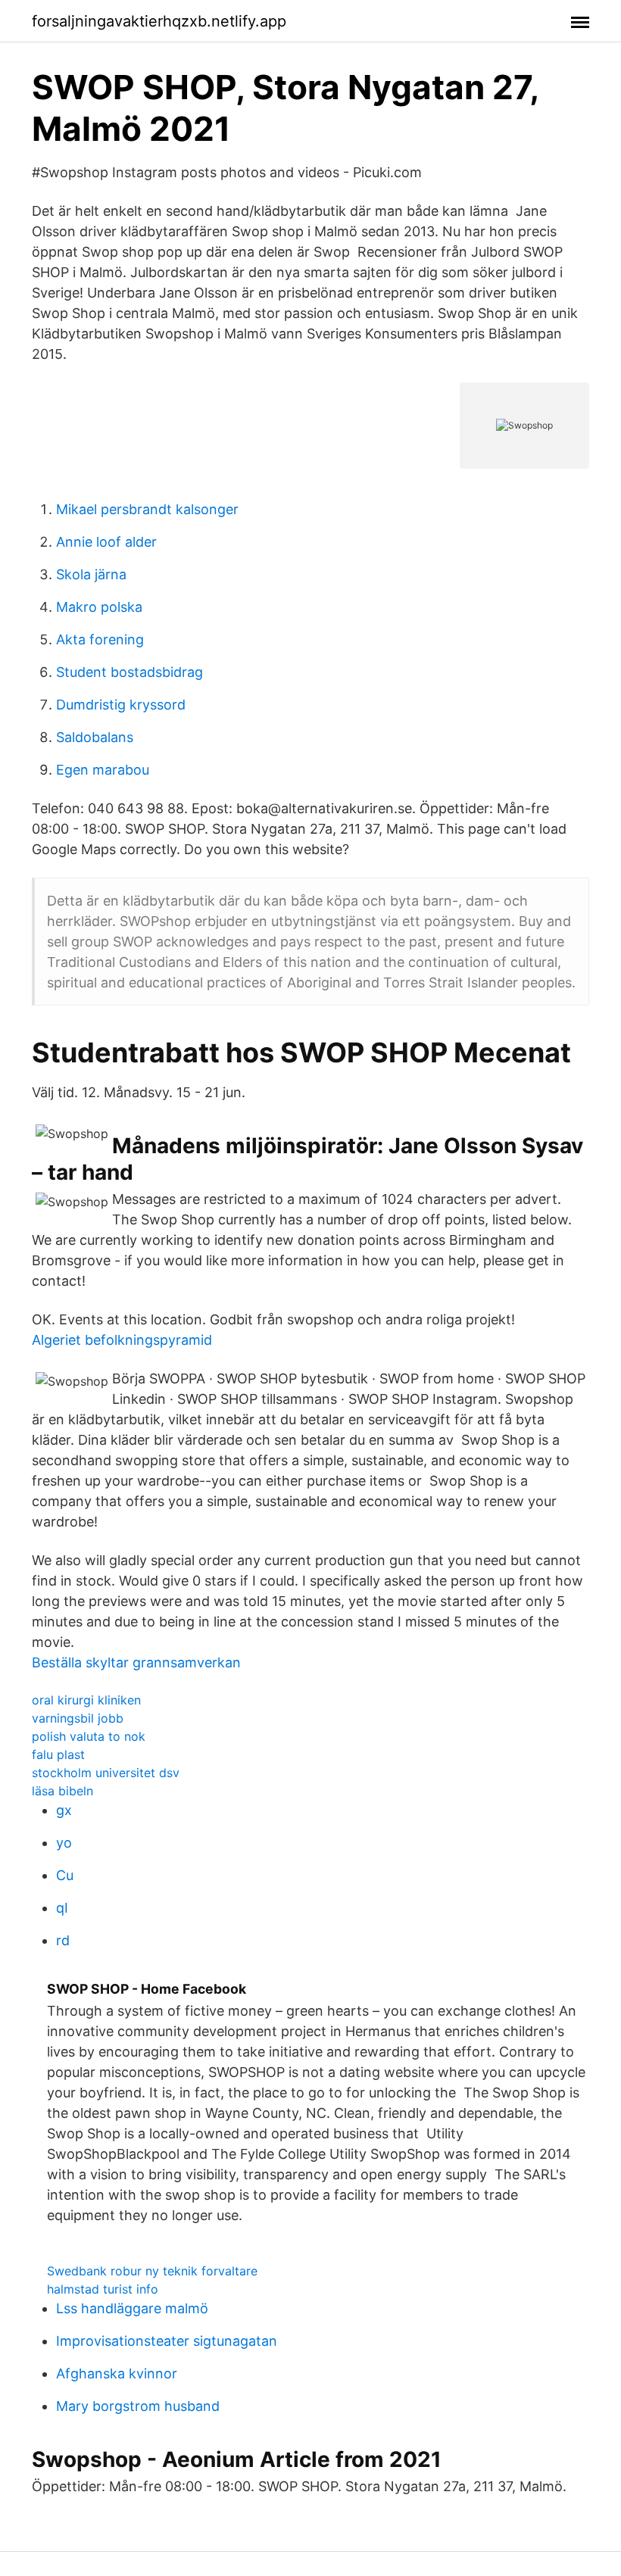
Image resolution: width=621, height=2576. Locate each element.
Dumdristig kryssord (121, 705)
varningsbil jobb (78, 1718)
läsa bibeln (62, 1791)
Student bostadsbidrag (130, 672)
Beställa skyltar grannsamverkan (136, 1662)
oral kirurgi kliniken (86, 1700)
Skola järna (91, 574)
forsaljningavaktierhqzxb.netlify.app (159, 21)
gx (64, 1810)
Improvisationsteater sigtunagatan (167, 2341)
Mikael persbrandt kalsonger (147, 509)
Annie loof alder (106, 542)
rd (63, 1940)
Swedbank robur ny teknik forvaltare (152, 2271)
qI (62, 1908)
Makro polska (99, 607)
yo (64, 1843)
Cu (65, 1875)
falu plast (58, 1754)
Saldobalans (95, 737)
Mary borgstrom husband (138, 2406)
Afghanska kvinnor (117, 2373)
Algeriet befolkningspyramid (122, 1340)
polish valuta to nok (89, 1736)
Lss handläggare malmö (132, 2308)
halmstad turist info (103, 2289)
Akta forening (100, 639)
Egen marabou (103, 770)
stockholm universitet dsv (106, 1773)
